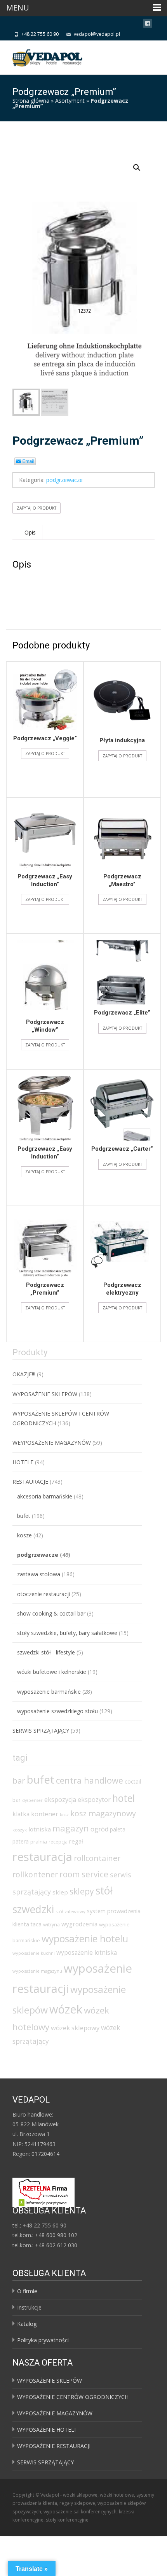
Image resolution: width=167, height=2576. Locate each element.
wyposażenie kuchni (34, 1953)
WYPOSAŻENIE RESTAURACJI (54, 2446)
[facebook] (148, 25)
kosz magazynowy (103, 1813)
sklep (60, 1892)
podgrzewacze (64, 480)
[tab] (30, 532)
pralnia (39, 1842)
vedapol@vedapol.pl (97, 34)
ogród (99, 1829)
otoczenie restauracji (43, 1594)
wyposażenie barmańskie (49, 1692)
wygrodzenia (79, 1924)
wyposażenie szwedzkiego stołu (57, 1711)
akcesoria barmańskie (45, 1496)
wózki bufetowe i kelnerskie (52, 1672)
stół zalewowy (70, 1911)
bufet (24, 1516)
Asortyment (70, 101)
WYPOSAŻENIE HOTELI (46, 2430)
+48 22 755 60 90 (40, 34)
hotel (124, 1798)
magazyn (71, 1828)
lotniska (40, 1829)
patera (21, 1841)
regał (76, 1841)
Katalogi (27, 2324)
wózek (66, 2009)
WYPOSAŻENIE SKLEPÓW (45, 1394)
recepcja (58, 1842)
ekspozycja (60, 1800)
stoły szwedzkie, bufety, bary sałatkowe (67, 1633)
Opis (30, 532)
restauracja (42, 1857)
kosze (24, 1535)
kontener (45, 1814)
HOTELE (23, 1462)
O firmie (27, 2291)
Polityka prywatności (43, 2340)
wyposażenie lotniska (87, 1952)
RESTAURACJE (30, 1482)
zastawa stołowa (39, 1574)
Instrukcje (29, 2307)
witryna (51, 1925)
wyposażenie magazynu (37, 1971)
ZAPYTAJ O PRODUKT (37, 508)
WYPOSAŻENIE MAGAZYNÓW (55, 2413)
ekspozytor (94, 1800)
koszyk (20, 1830)
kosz (64, 1815)
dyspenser (32, 1800)
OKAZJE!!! (24, 1374)
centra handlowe (90, 1780)
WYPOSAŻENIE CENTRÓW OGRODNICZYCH (73, 2397)
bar (19, 1780)
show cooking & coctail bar (51, 1613)
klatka (21, 1814)
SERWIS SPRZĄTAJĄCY (41, 1730)
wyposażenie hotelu (85, 1938)
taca (36, 1924)
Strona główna (31, 101)
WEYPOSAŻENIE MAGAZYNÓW (52, 1443)
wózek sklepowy (75, 2028)
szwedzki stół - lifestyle (46, 1652)
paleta (118, 1829)
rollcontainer (97, 1858)
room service (84, 1874)
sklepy (82, 1891)
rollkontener (35, 1874)
